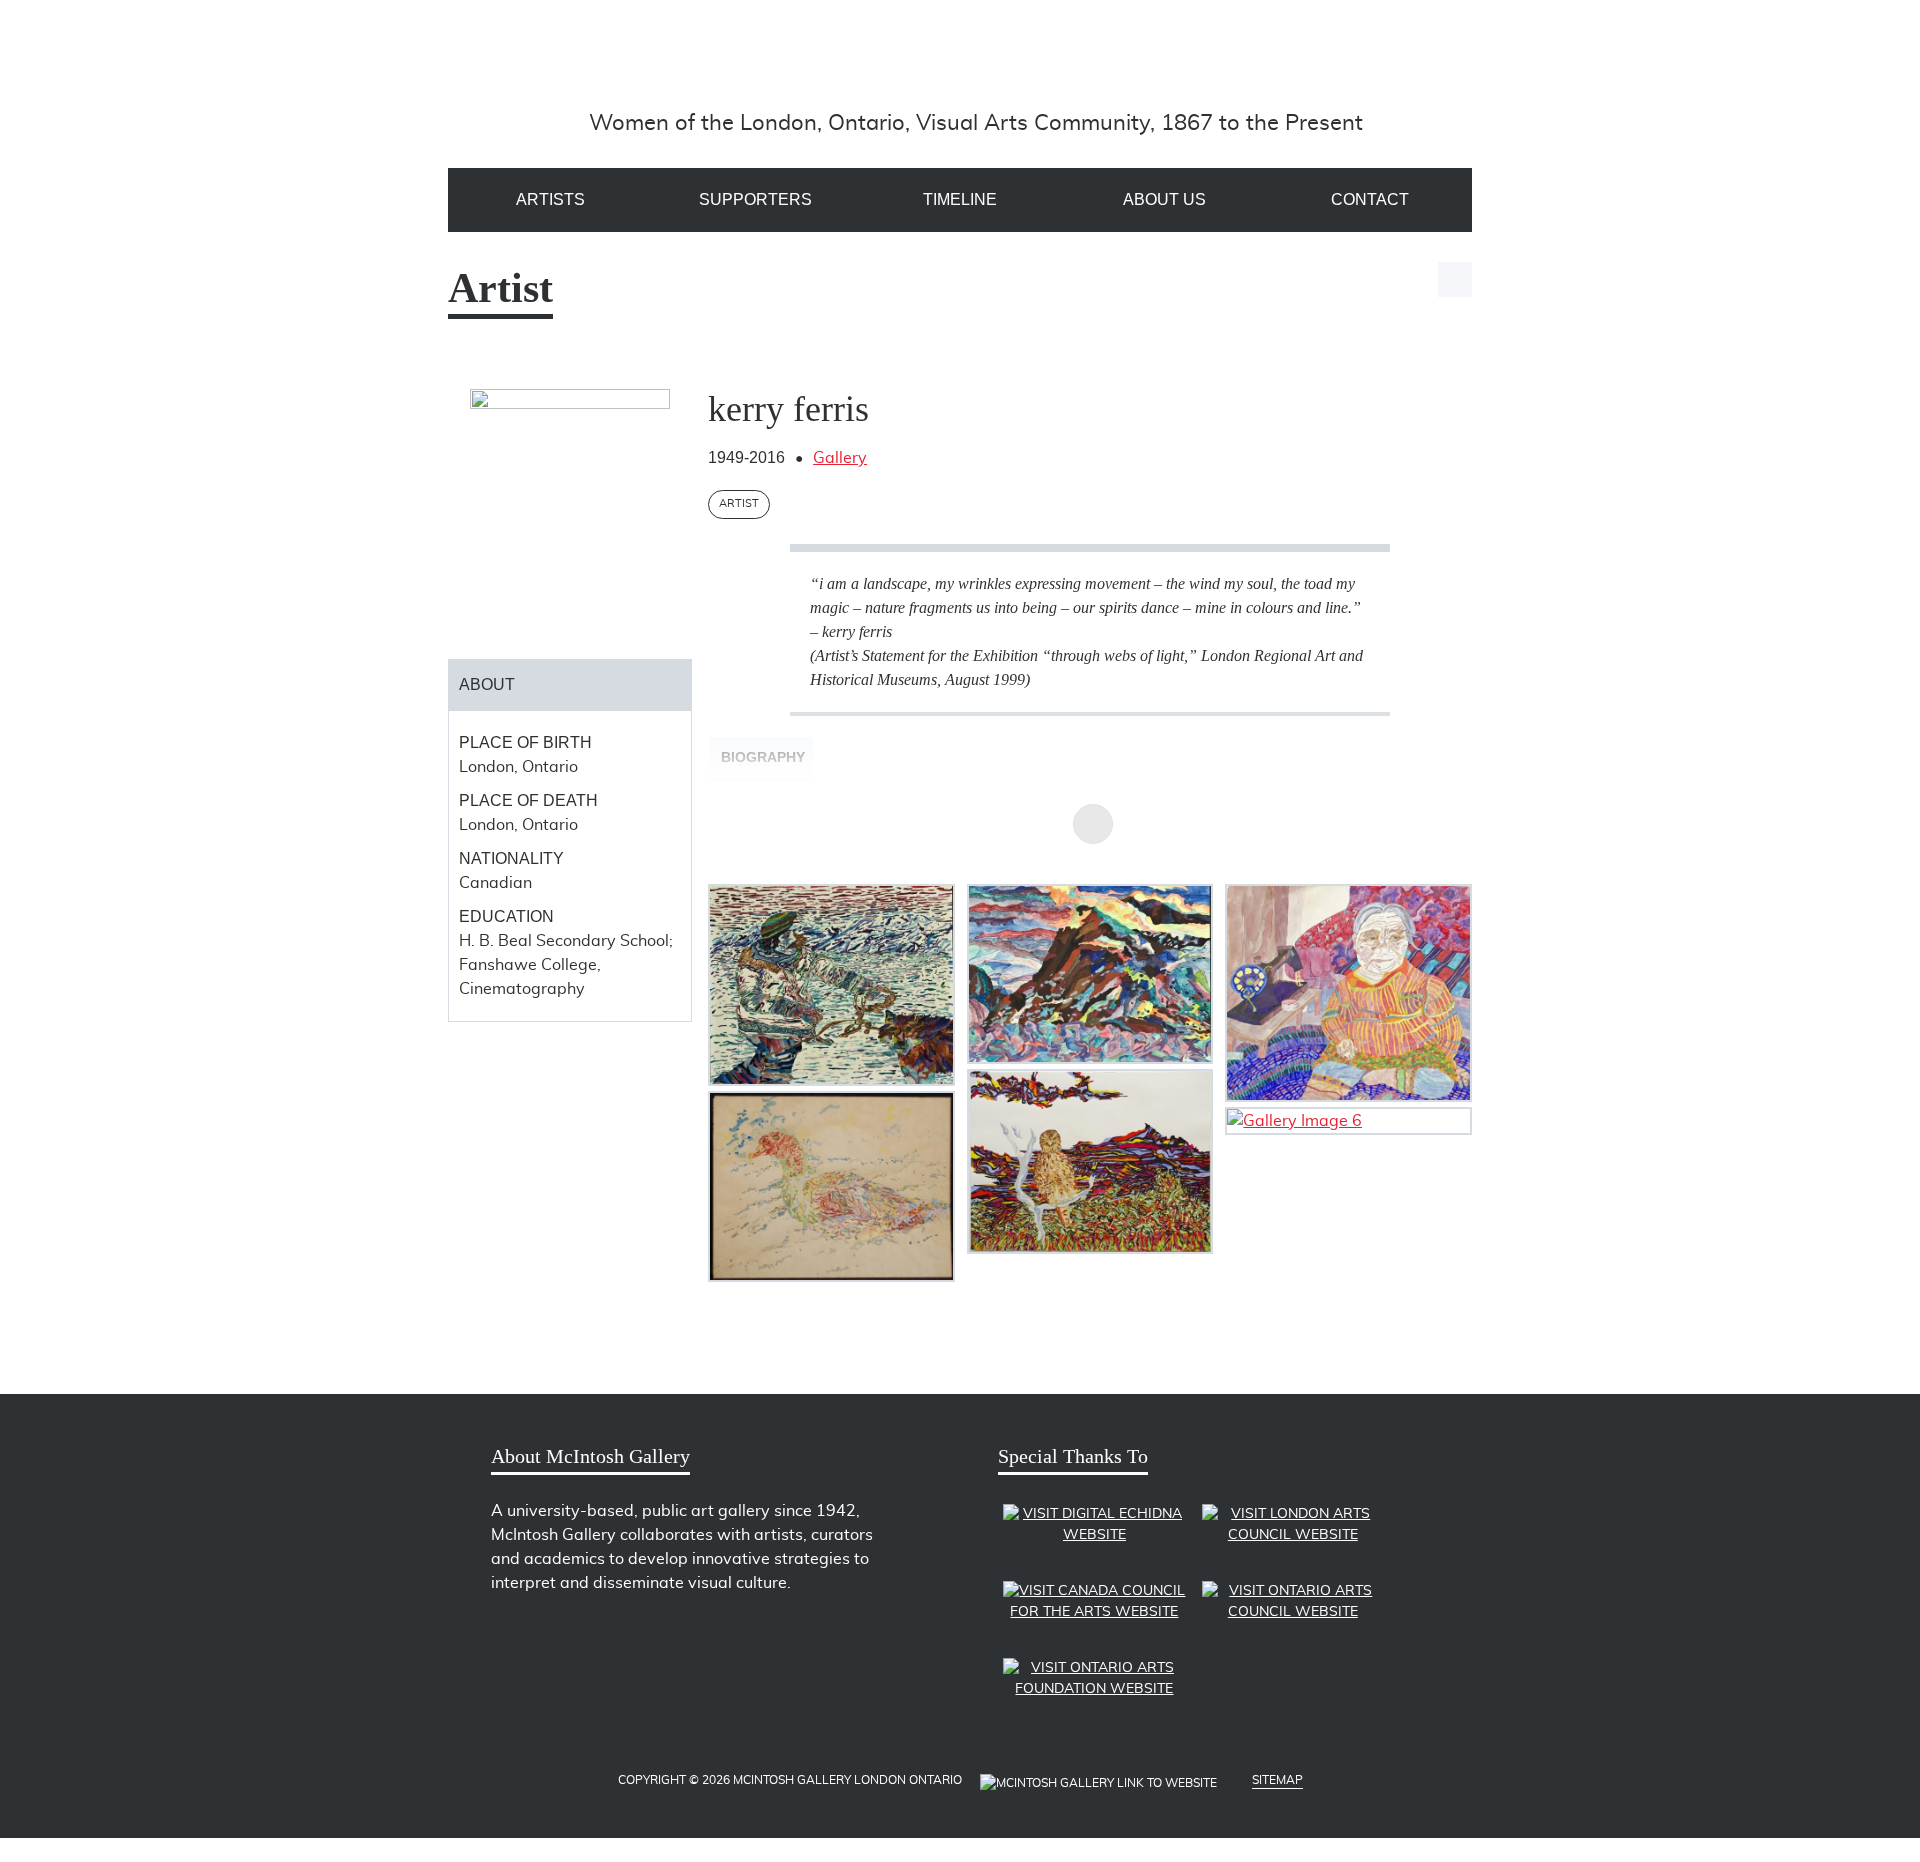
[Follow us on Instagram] (613, 1637)
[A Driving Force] (976, 63)
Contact (1370, 199)
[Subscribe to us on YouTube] (578, 1637)
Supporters (755, 199)
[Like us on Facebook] (543, 1637)
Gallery (840, 458)
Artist (739, 503)
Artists (550, 199)
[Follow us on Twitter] (508, 1637)
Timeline (960, 199)
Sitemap (1277, 1780)
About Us (1164, 199)
